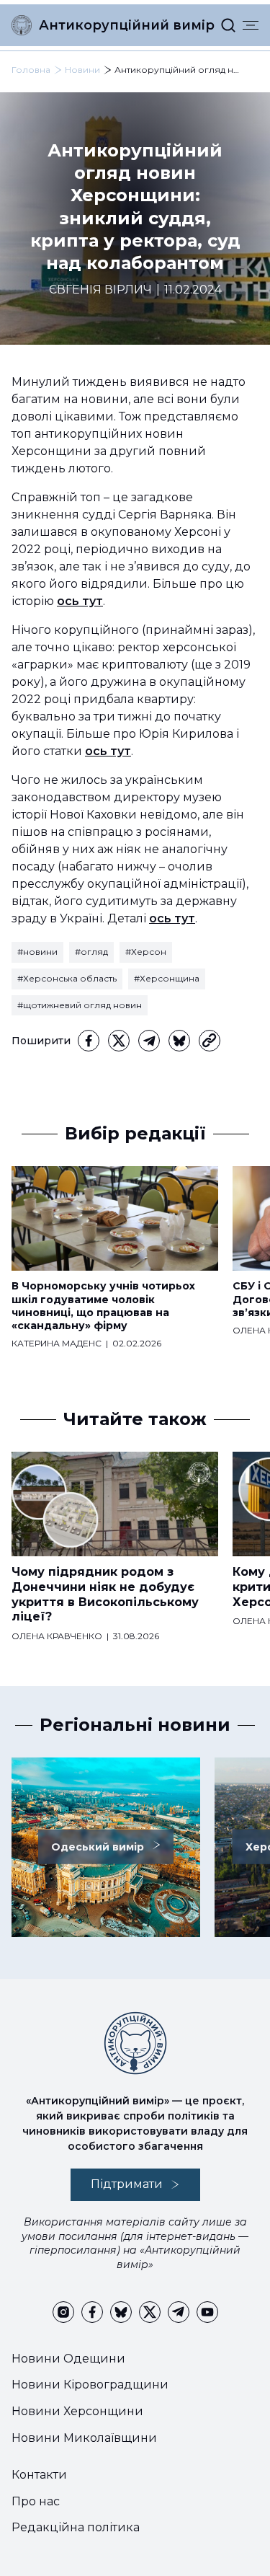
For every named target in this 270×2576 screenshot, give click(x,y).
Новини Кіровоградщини (90, 2385)
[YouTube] (207, 2312)
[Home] (22, 25)
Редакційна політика (76, 2527)
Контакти (39, 2475)
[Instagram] (63, 2312)
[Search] (228, 25)
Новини (82, 70)
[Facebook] (89, 1041)
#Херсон (146, 952)
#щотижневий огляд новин (80, 1005)
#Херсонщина (167, 978)
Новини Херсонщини (77, 2411)
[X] (119, 1041)
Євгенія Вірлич (100, 290)
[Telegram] (149, 1041)
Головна (31, 70)
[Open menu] (251, 25)
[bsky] (179, 1041)
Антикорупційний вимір (127, 25)
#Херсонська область (67, 978)
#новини (37, 952)
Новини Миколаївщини (84, 2438)
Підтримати (127, 2184)
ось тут (80, 601)
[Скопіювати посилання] (210, 1041)
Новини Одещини (68, 2359)
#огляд (91, 952)
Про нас (36, 2501)
